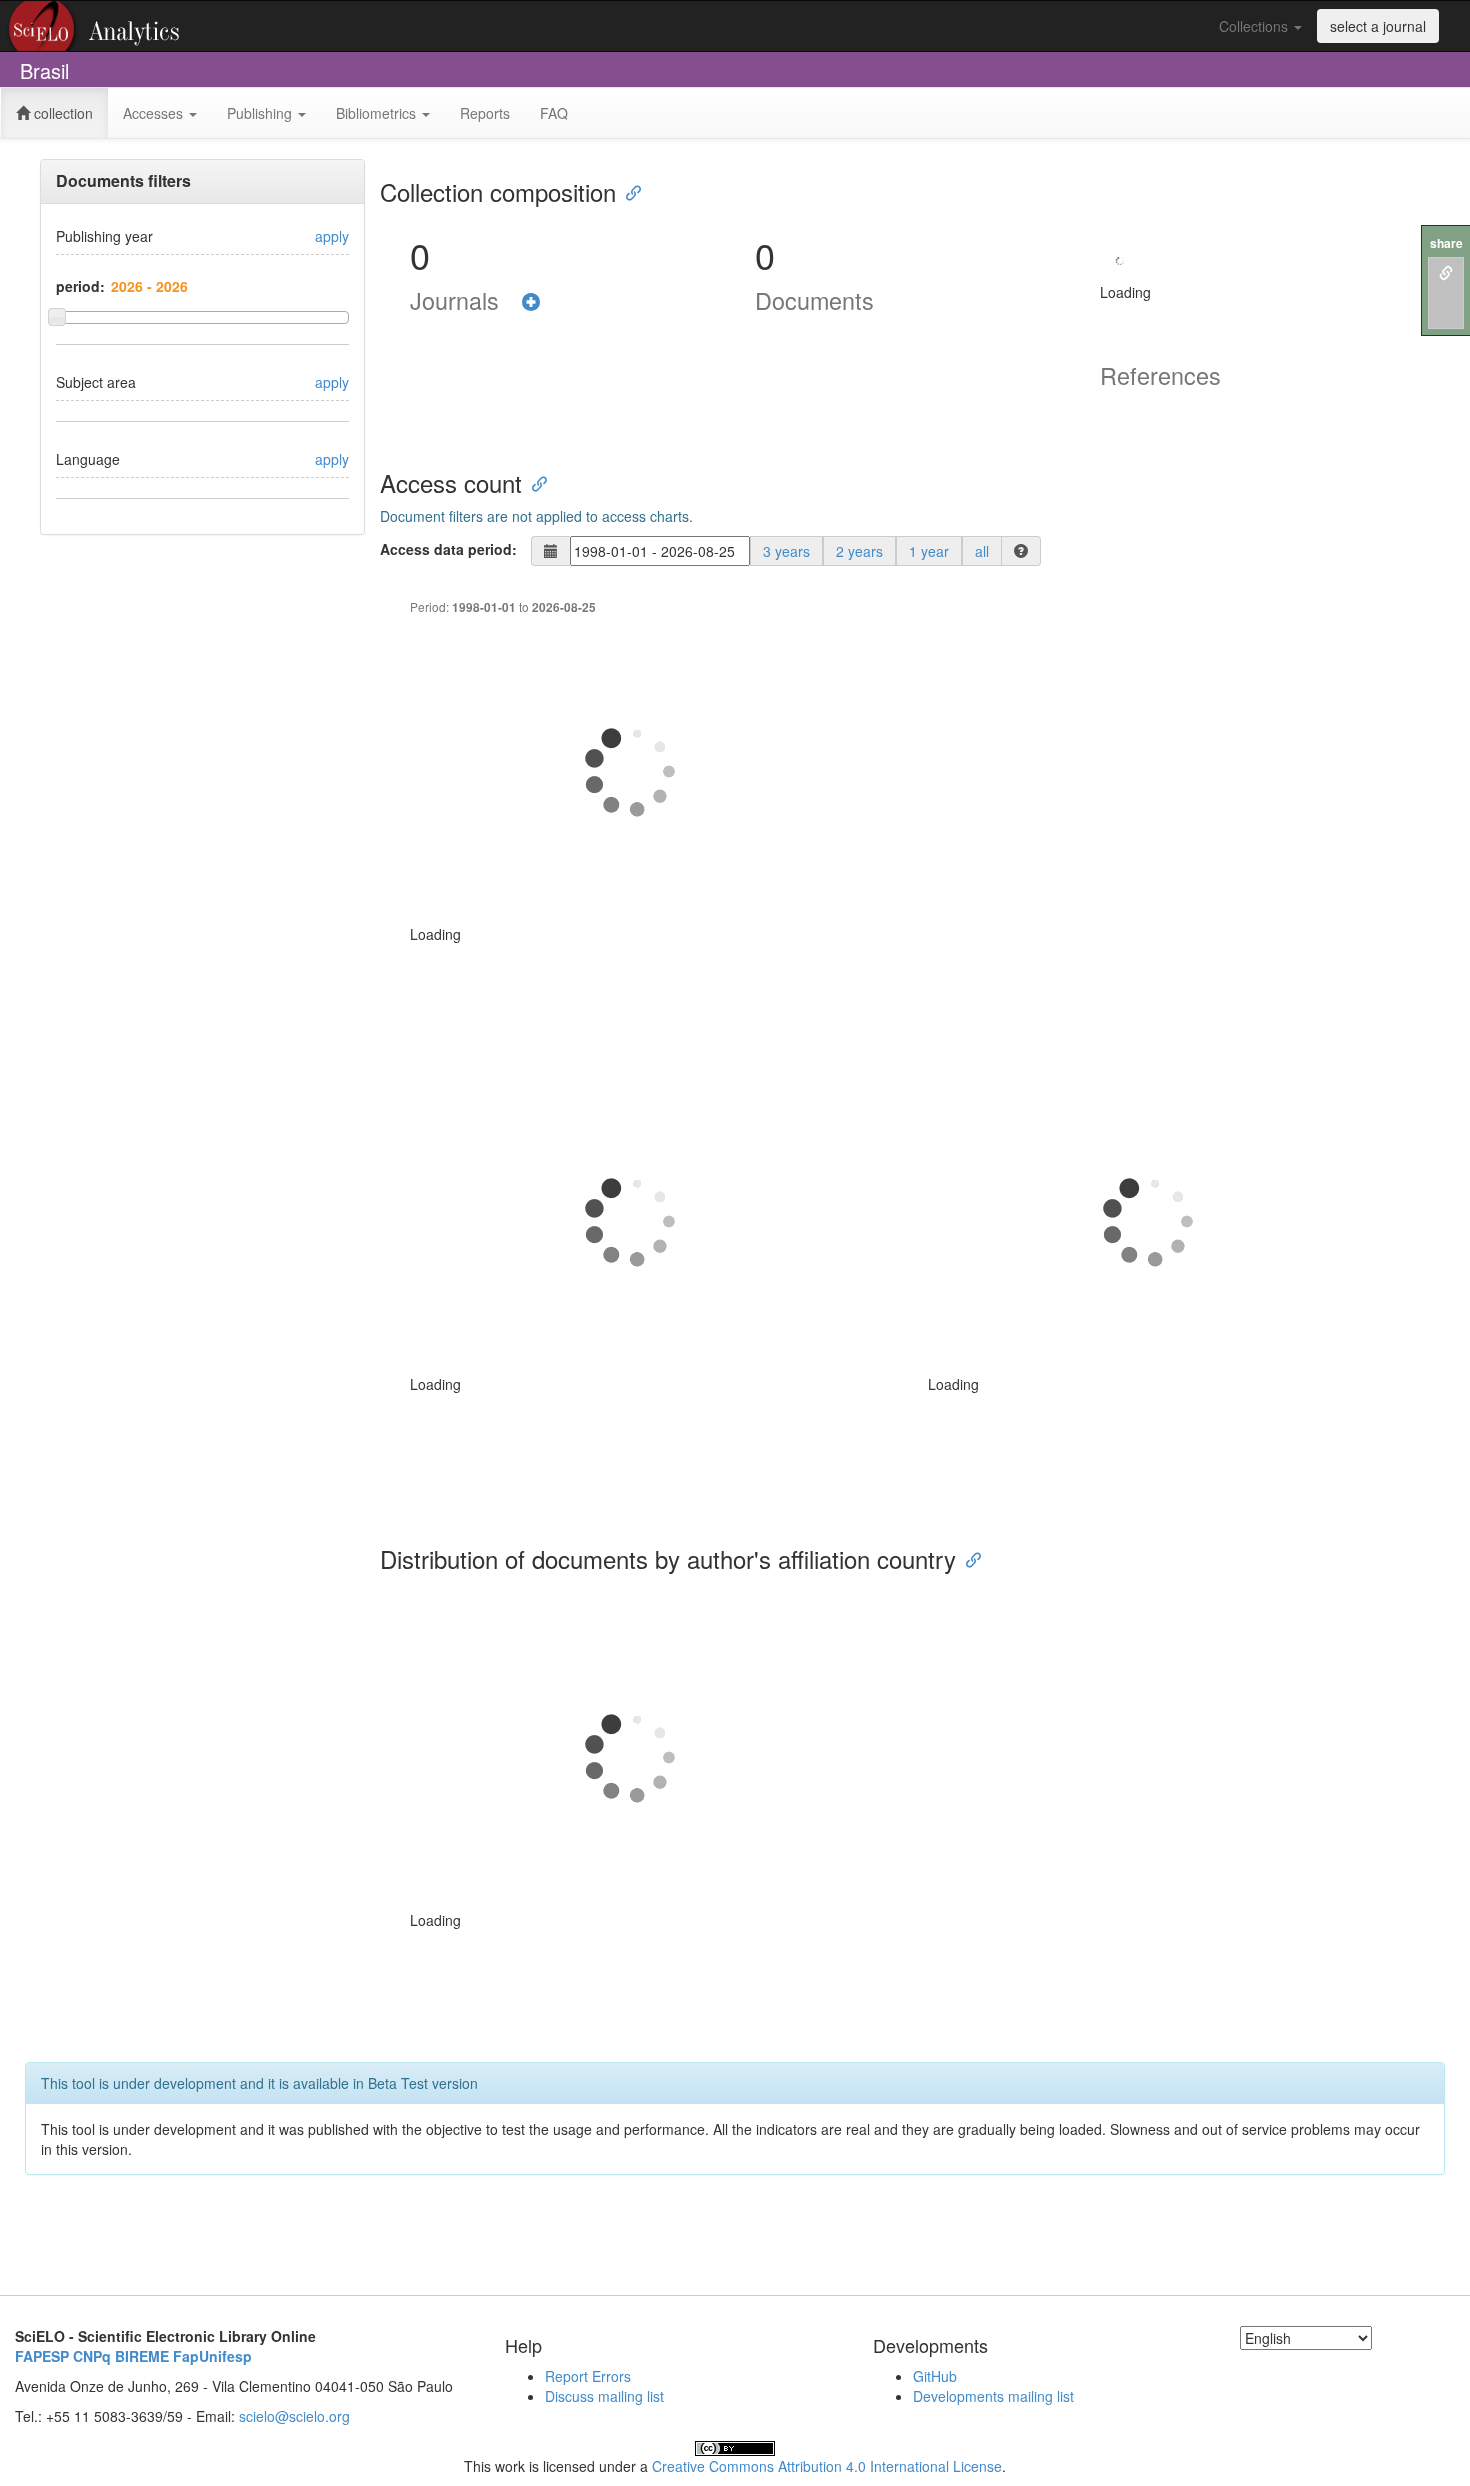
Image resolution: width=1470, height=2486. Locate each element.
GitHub (935, 2376)
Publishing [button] (261, 113)
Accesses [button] (155, 113)
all (982, 551)
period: (80, 286)
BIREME (142, 2356)
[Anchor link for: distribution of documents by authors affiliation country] (968, 1558)
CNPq (92, 2356)
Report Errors (588, 2376)
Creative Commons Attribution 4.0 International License (827, 2466)
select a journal (1378, 26)
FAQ (554, 113)
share (1446, 243)
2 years (859, 551)
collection (61, 113)
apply (332, 236)
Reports (485, 113)
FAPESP (42, 2356)
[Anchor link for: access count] (534, 482)
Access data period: (448, 549)
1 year (929, 551)
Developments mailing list (993, 2396)
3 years (786, 551)
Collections (1255, 26)
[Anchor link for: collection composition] (628, 191)
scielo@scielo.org (294, 2416)
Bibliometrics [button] (378, 113)
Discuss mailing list (604, 2396)
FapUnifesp (212, 2356)
